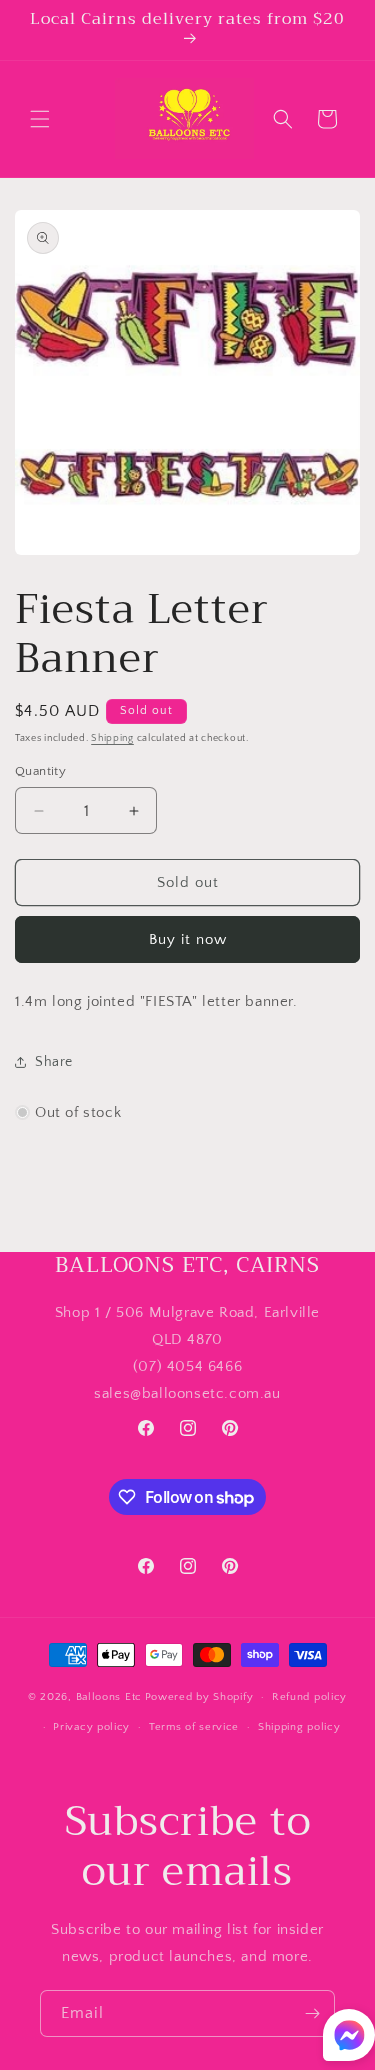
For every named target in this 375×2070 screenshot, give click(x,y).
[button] (40, 119)
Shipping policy (299, 1727)
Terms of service (194, 1727)
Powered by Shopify (199, 1697)
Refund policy (309, 1697)
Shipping (112, 738)
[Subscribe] (312, 2013)
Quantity (40, 771)
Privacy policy (91, 1727)
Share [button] (54, 1062)
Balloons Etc (109, 1697)
